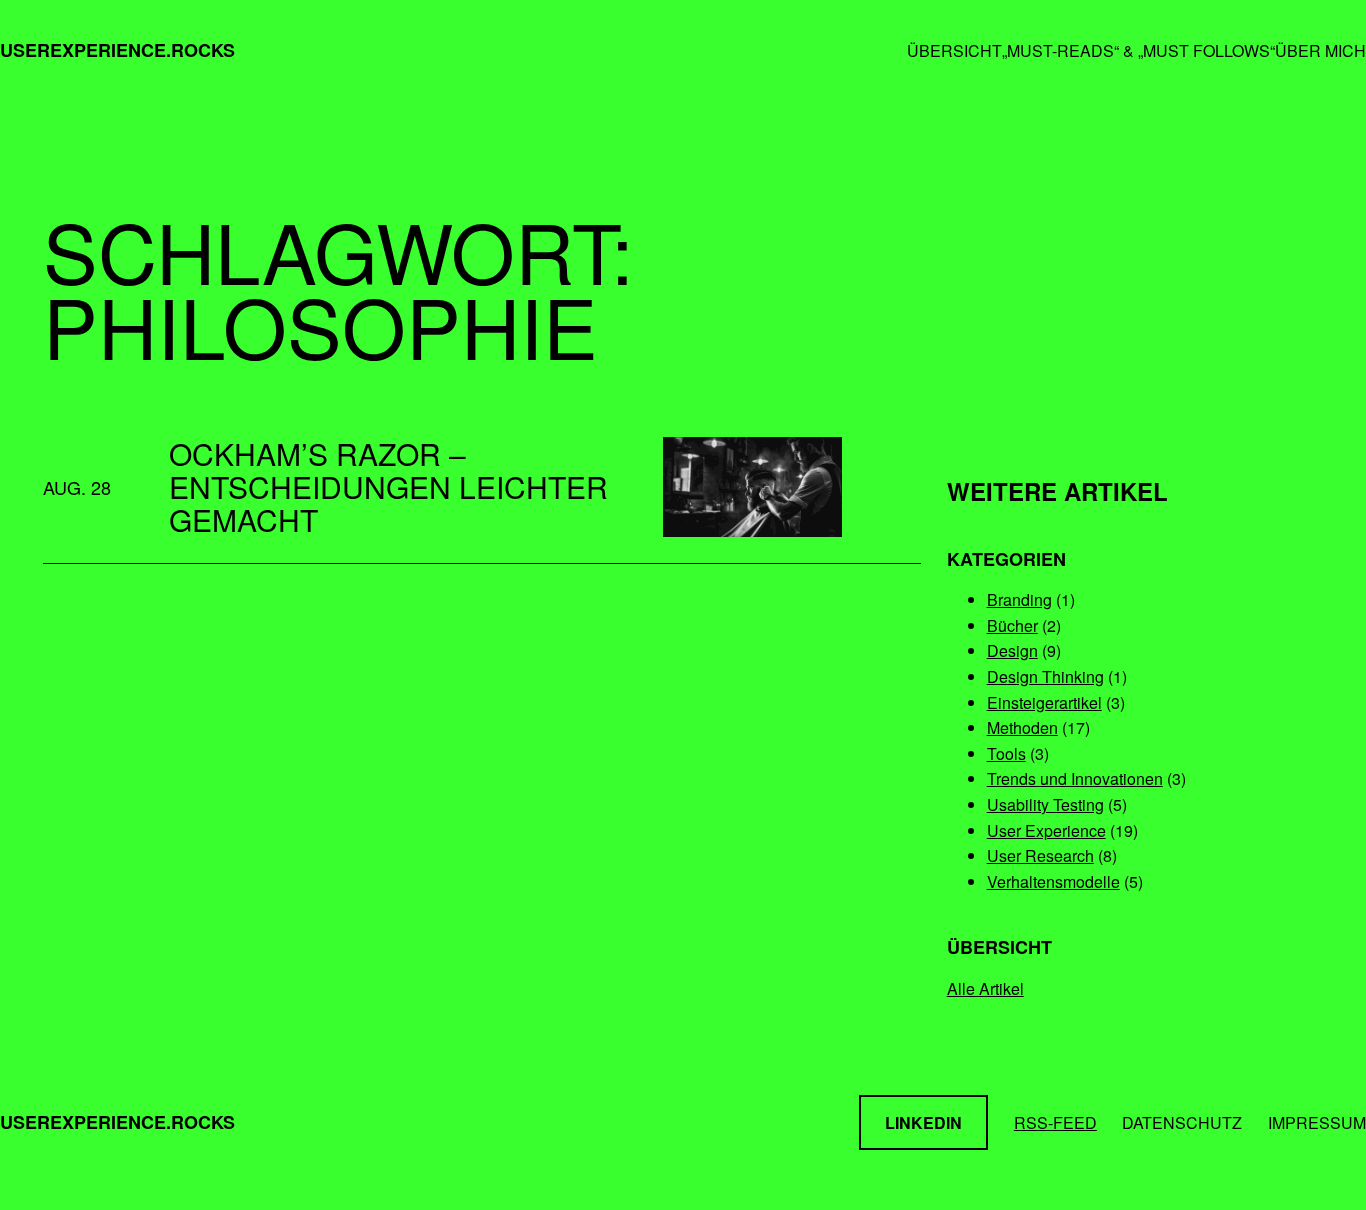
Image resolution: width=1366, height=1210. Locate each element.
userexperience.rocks (117, 50)
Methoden (1022, 727)
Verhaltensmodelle (1053, 881)
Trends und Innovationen (1075, 778)
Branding (1019, 599)
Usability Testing (1045, 804)
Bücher (1012, 625)
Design (1012, 650)
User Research (1040, 855)
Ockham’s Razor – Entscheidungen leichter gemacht (388, 486)
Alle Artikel (985, 988)
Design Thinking (1045, 676)
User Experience (1046, 830)
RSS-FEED (1055, 1122)
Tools (1006, 753)
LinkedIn (923, 1122)
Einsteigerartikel (1044, 702)
